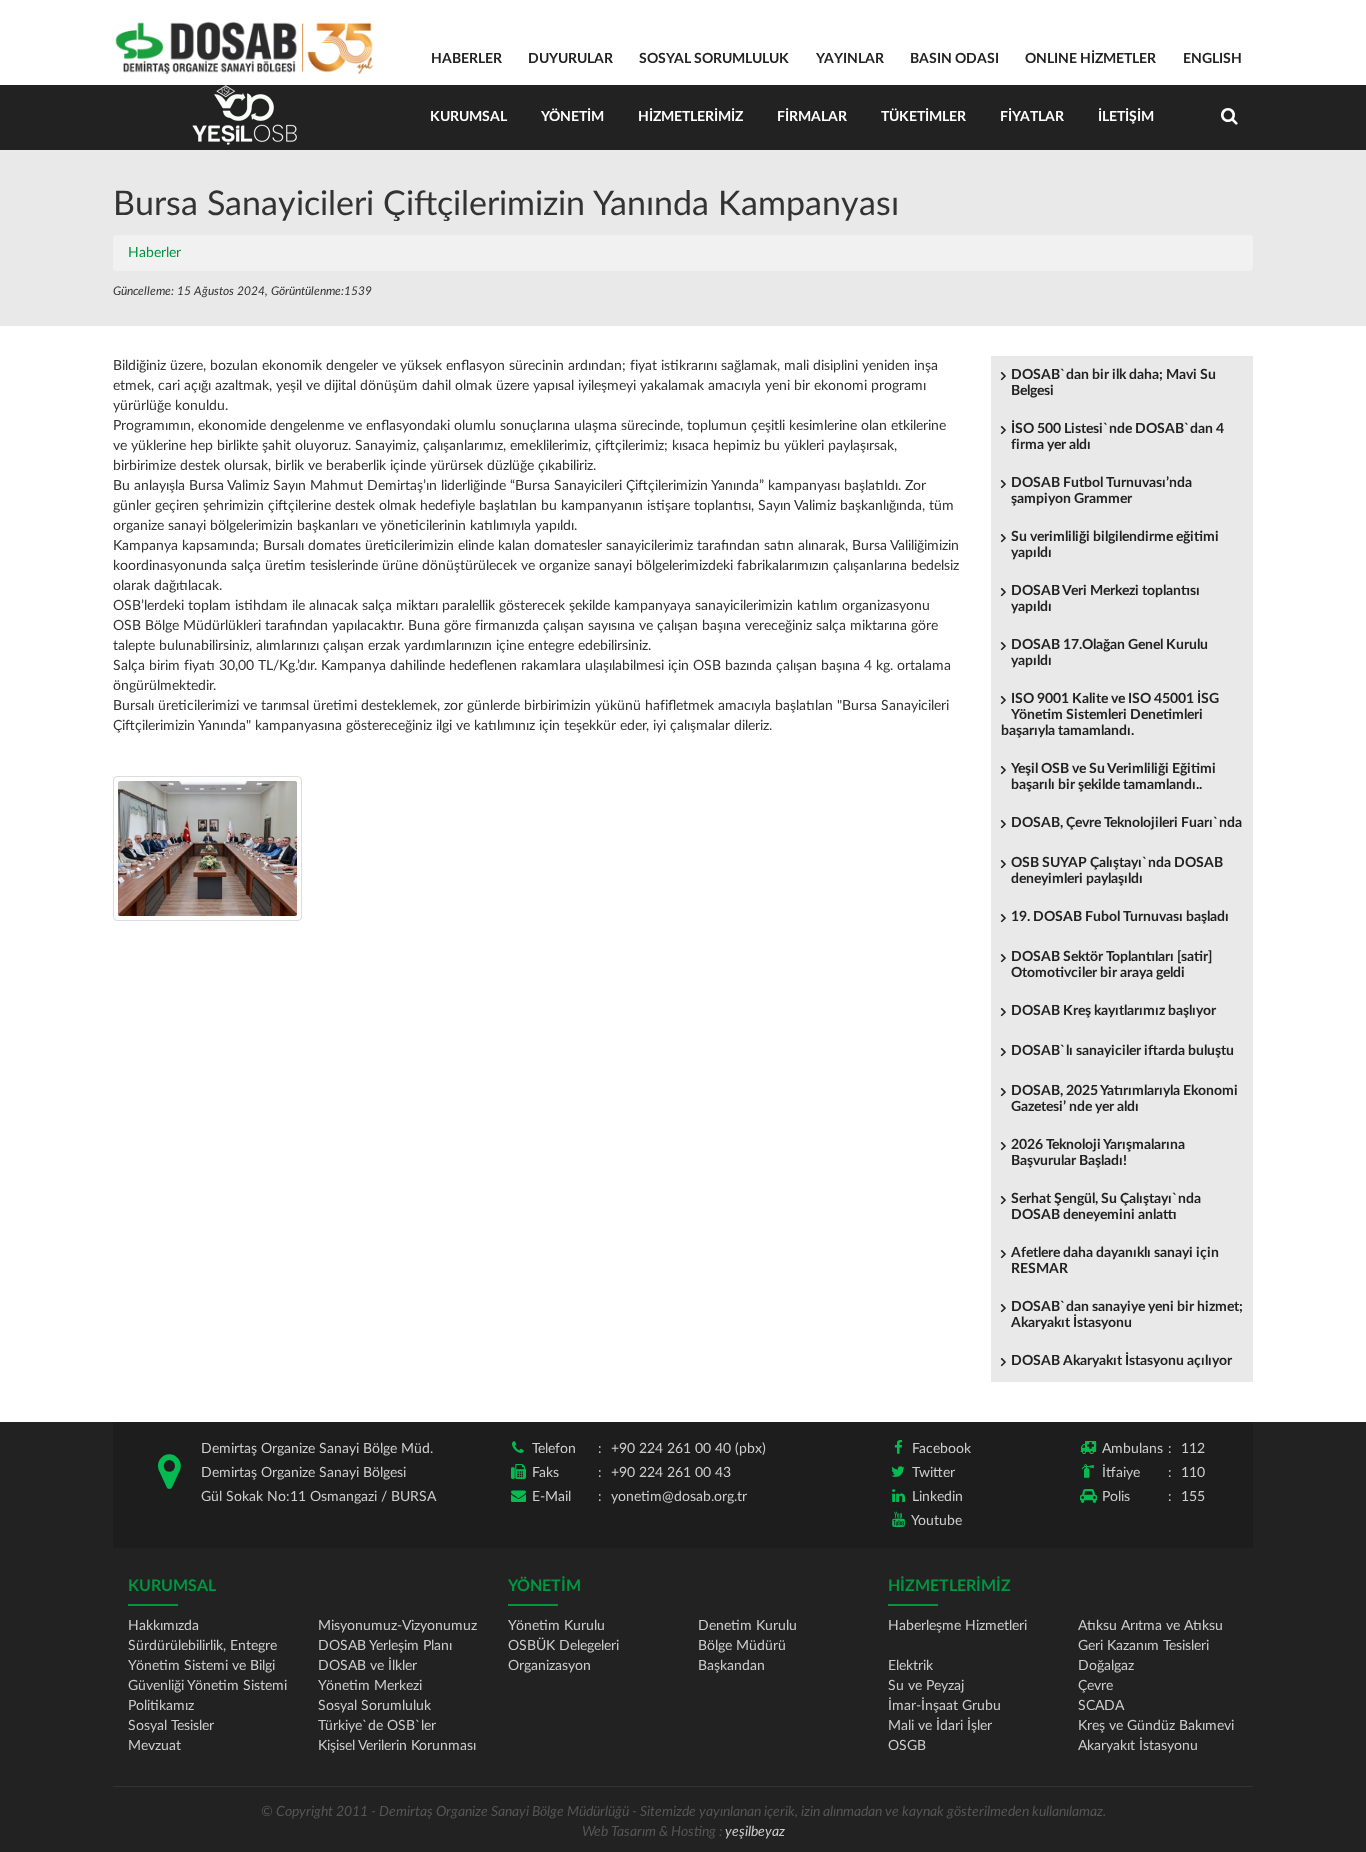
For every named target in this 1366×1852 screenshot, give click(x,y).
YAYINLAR (850, 59)
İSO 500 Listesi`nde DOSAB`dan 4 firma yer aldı (1117, 437)
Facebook (941, 1449)
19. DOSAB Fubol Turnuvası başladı (1120, 917)
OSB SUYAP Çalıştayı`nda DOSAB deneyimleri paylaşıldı (1117, 871)
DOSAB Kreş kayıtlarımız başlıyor (1113, 1011)
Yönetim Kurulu (556, 1626)
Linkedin (937, 1497)
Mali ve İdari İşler (940, 1726)
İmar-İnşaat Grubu (944, 1706)
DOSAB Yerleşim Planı (385, 1646)
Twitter (933, 1473)
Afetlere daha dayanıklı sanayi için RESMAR (1115, 1261)
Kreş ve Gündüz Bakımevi (1156, 1726)
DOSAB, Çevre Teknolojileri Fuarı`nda (1126, 823)
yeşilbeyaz (755, 1832)
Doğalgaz (1106, 1666)
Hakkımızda (163, 1626)
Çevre (1095, 1686)
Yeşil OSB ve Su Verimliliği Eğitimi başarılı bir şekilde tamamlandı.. (1113, 777)
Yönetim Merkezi (370, 1686)
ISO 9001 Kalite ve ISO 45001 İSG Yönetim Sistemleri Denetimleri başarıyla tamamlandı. (1110, 715)
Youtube (936, 1521)
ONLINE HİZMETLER (1090, 59)
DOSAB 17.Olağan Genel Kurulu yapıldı (1109, 653)
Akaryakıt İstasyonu (1138, 1746)
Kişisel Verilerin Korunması (397, 1746)
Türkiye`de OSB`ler (377, 1726)
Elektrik (910, 1666)
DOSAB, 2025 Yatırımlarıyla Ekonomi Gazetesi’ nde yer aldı (1124, 1099)
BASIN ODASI (954, 59)
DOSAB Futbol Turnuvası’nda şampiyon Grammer (1101, 491)
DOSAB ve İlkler (367, 1666)
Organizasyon (549, 1666)
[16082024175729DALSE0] (207, 848)
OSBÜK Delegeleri (563, 1646)
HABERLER (466, 59)
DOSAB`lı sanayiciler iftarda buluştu (1122, 1051)
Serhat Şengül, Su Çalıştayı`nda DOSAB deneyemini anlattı (1106, 1207)
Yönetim (572, 117)
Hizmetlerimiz (690, 117)
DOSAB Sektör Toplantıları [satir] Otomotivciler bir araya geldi (1111, 965)
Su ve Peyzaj (926, 1686)
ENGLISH (1212, 59)
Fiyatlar (1032, 117)
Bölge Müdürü (742, 1646)
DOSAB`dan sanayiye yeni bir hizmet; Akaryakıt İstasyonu (1127, 1315)
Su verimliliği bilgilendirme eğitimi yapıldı (1115, 545)
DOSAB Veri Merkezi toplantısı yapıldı (1105, 599)
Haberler (154, 253)
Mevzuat (154, 1746)
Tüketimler (923, 117)
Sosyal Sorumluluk (374, 1706)
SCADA (1101, 1706)
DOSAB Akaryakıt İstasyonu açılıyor (1121, 1361)
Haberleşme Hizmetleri (957, 1626)
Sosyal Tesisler (171, 1726)
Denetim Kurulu (747, 1626)
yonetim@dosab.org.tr (679, 1497)
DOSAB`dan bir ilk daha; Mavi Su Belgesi (1113, 383)
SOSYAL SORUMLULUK (714, 59)
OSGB (907, 1746)
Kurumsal (468, 117)
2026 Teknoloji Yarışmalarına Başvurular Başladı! (1098, 1153)
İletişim (1126, 117)
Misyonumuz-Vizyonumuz (397, 1626)
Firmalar (812, 117)
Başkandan (731, 1666)
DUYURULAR (570, 59)
